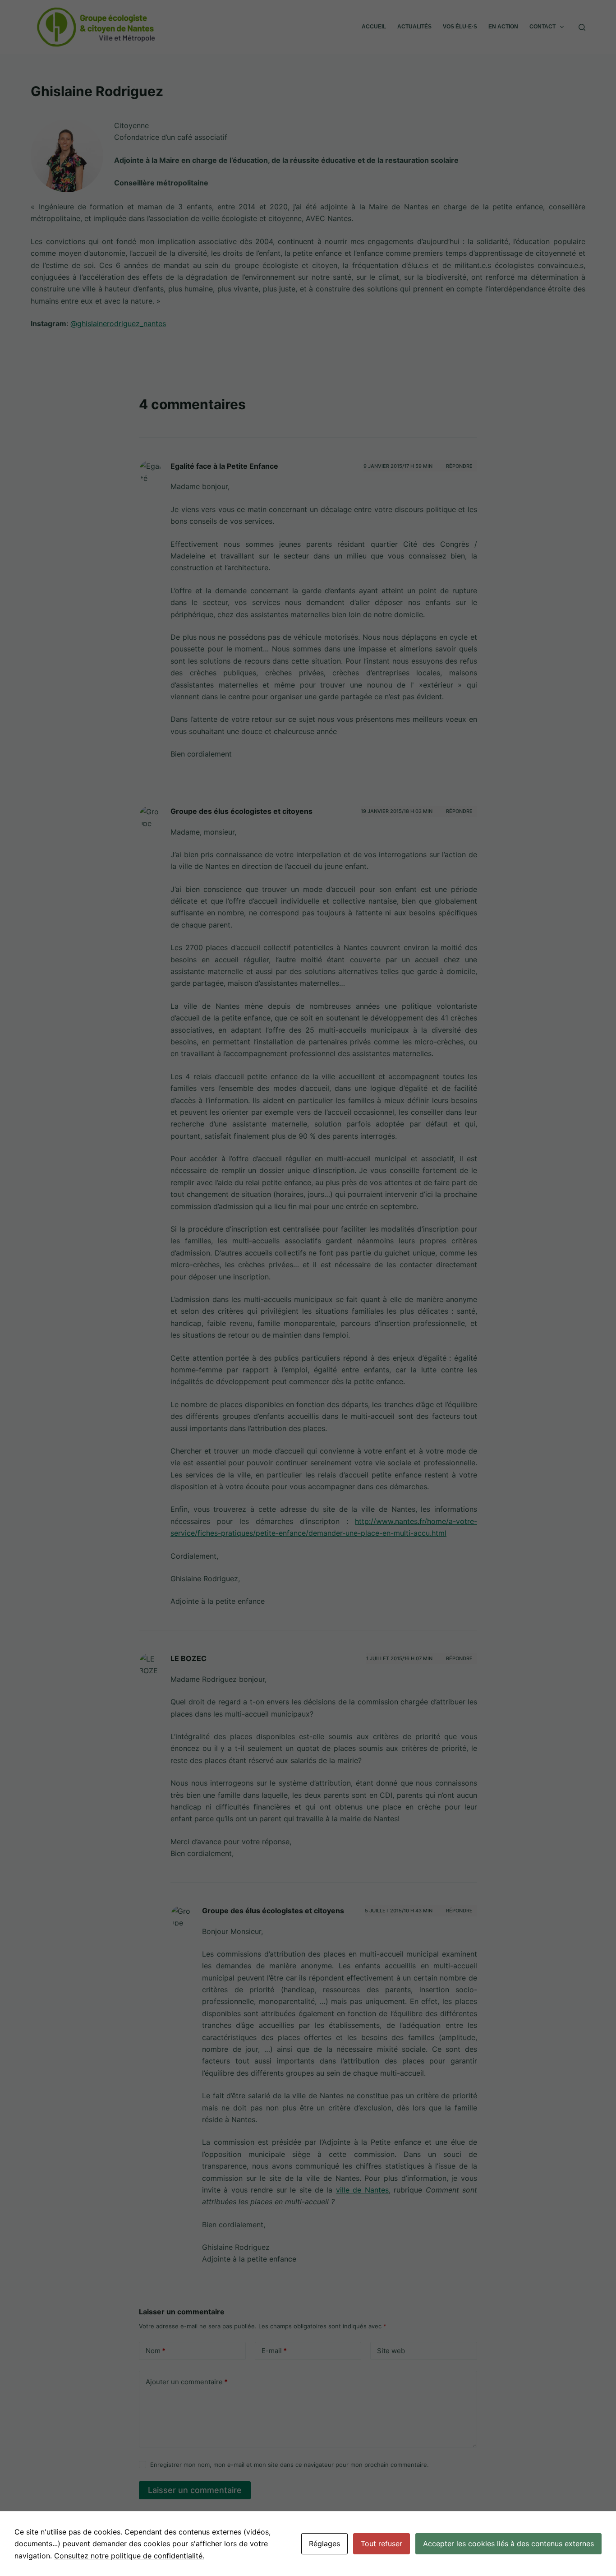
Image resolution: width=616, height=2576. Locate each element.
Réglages (324, 2544)
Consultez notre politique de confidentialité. (129, 2556)
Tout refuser (382, 2544)
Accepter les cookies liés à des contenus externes (508, 2544)
